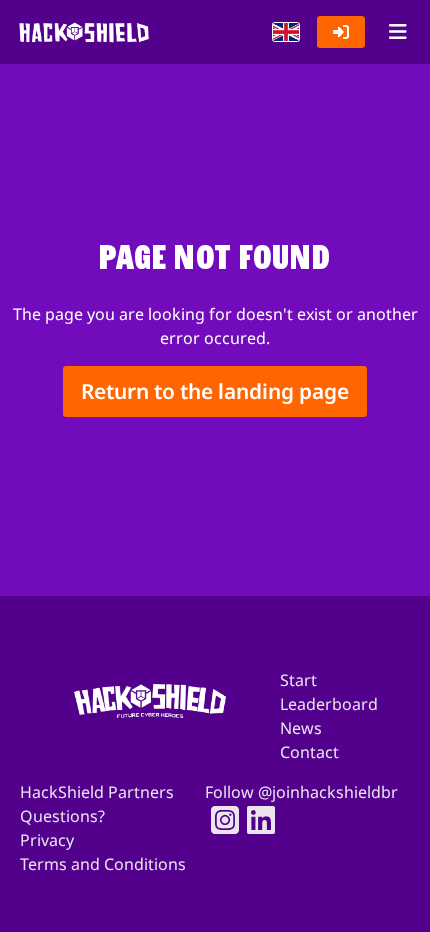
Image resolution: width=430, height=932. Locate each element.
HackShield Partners (97, 792)
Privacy (47, 840)
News (301, 728)
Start (298, 680)
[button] (286, 32)
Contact (309, 752)
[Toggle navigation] (397, 32)
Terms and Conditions (103, 864)
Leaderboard (329, 704)
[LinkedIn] (255, 820)
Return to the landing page (215, 391)
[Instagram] (219, 820)
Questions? (62, 816)
